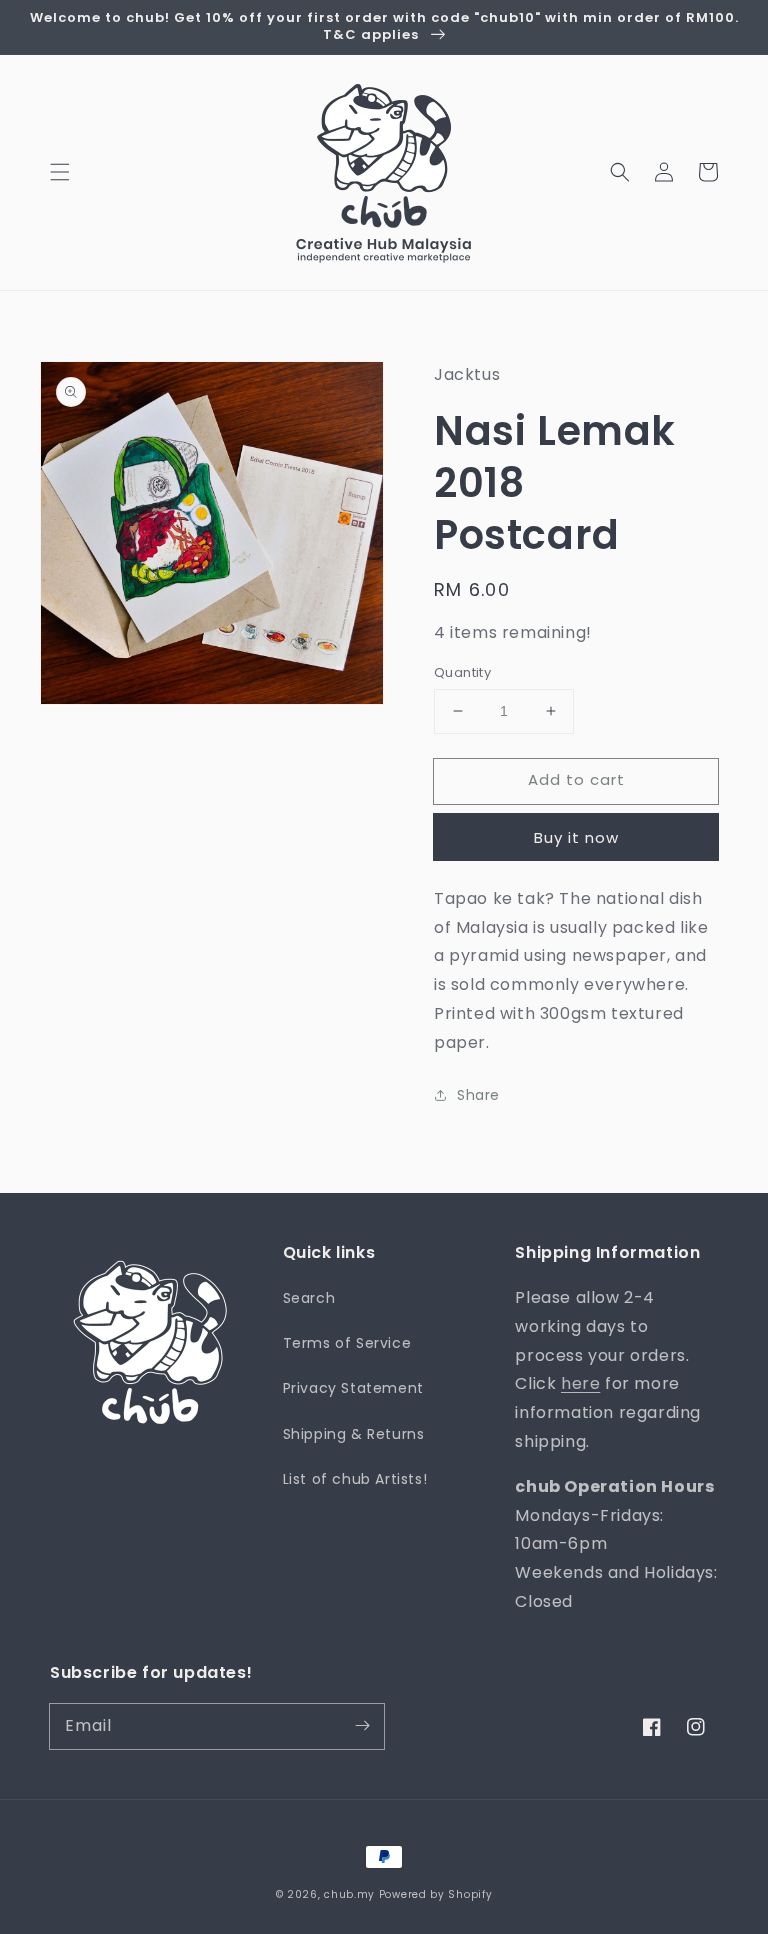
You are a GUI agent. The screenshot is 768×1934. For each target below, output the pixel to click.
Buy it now (576, 837)
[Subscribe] (362, 1726)
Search (309, 1298)
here (580, 1383)
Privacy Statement (353, 1388)
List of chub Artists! (355, 1479)
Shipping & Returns (354, 1434)
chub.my (349, 1894)
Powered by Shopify (436, 1894)
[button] (60, 172)
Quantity (462, 672)
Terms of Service (347, 1343)
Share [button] (478, 1095)
